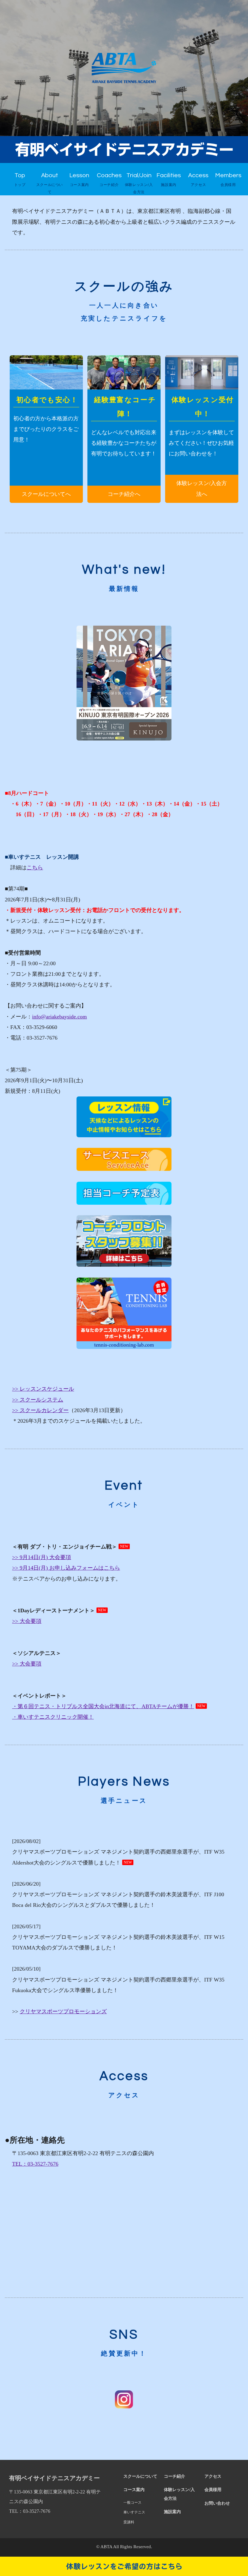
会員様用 (213, 2490)
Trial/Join (139, 183)
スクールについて (140, 2476)
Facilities (169, 180)
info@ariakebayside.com (59, 1017)
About (50, 183)
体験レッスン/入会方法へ (202, 488)
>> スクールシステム (38, 1400)
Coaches (109, 180)
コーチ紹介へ (124, 494)
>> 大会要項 (27, 1621)
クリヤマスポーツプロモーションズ (63, 2011)
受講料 (129, 2522)
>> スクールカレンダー (40, 1410)
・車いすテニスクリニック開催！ (53, 1717)
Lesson (79, 180)
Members (228, 180)
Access (198, 180)
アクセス (213, 2476)
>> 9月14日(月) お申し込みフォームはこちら (66, 1568)
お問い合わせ (217, 2503)
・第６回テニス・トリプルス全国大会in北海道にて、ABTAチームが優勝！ (103, 1706)
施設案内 (172, 2512)
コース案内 (134, 2490)
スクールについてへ (46, 494)
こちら (35, 868)
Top (20, 180)
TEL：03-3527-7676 (35, 2164)
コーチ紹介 (175, 2476)
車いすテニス (134, 2512)
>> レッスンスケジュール (43, 1389)
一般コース (132, 2503)
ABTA (106, 2547)
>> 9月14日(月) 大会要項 (42, 1557)
